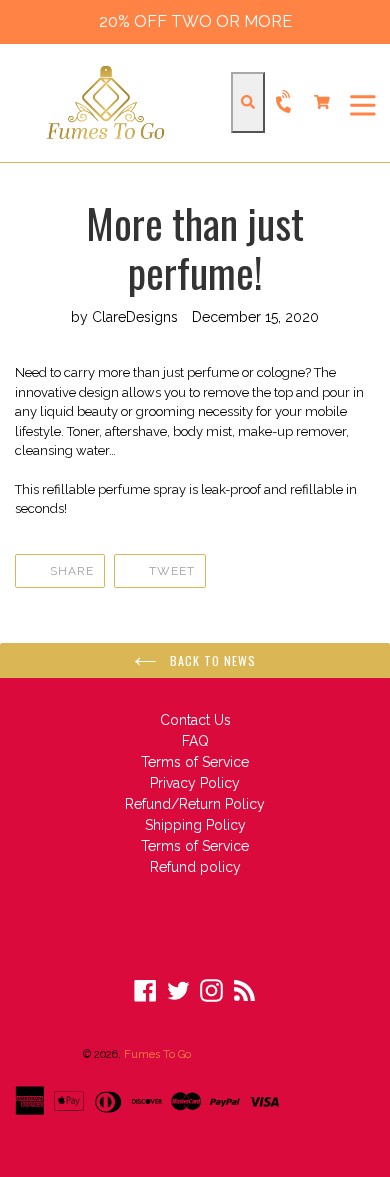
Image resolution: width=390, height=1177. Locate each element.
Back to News (211, 660)
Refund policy (195, 867)
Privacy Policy (195, 783)
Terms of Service (195, 762)
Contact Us (195, 720)
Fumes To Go (157, 1054)
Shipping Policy (195, 825)
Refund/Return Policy (195, 804)
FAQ (195, 741)
